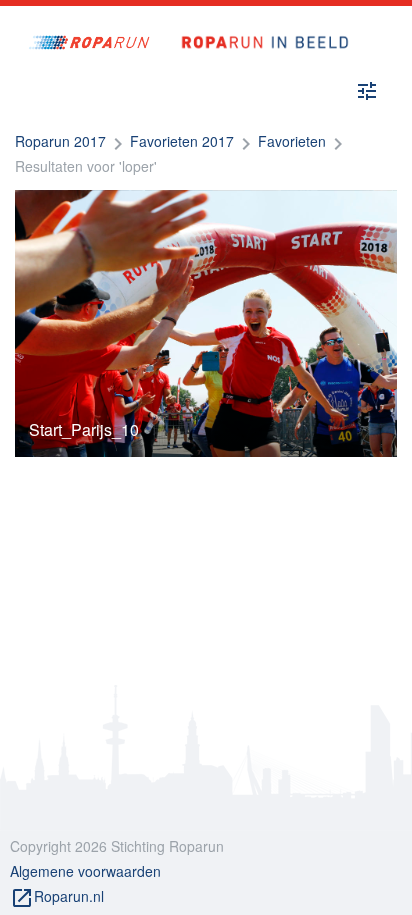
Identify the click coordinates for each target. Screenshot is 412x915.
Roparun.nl (57, 898)
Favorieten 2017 (182, 141)
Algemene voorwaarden (85, 871)
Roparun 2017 (60, 141)
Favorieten (292, 141)
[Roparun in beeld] (257, 22)
